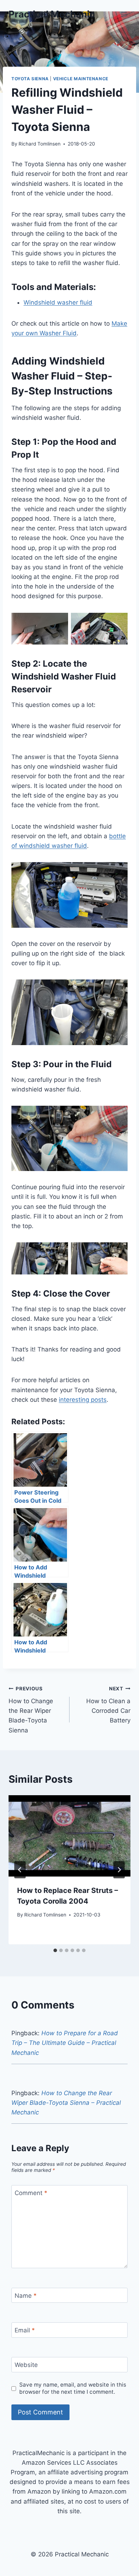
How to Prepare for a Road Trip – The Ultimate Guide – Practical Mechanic (65, 2043)
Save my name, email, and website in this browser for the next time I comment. (73, 2388)
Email (25, 2330)
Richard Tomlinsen (40, 144)
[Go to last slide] (20, 1870)
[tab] (55, 1950)
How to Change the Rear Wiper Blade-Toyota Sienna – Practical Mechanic (66, 2103)
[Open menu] (124, 14)
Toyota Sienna (30, 79)
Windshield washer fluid (58, 302)
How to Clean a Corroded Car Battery (108, 1705)
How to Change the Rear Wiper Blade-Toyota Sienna (31, 1710)
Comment (31, 2193)
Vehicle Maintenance (81, 79)
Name (26, 2296)
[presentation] (69, 1836)
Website (26, 2365)
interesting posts (83, 1400)
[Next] (119, 1870)
